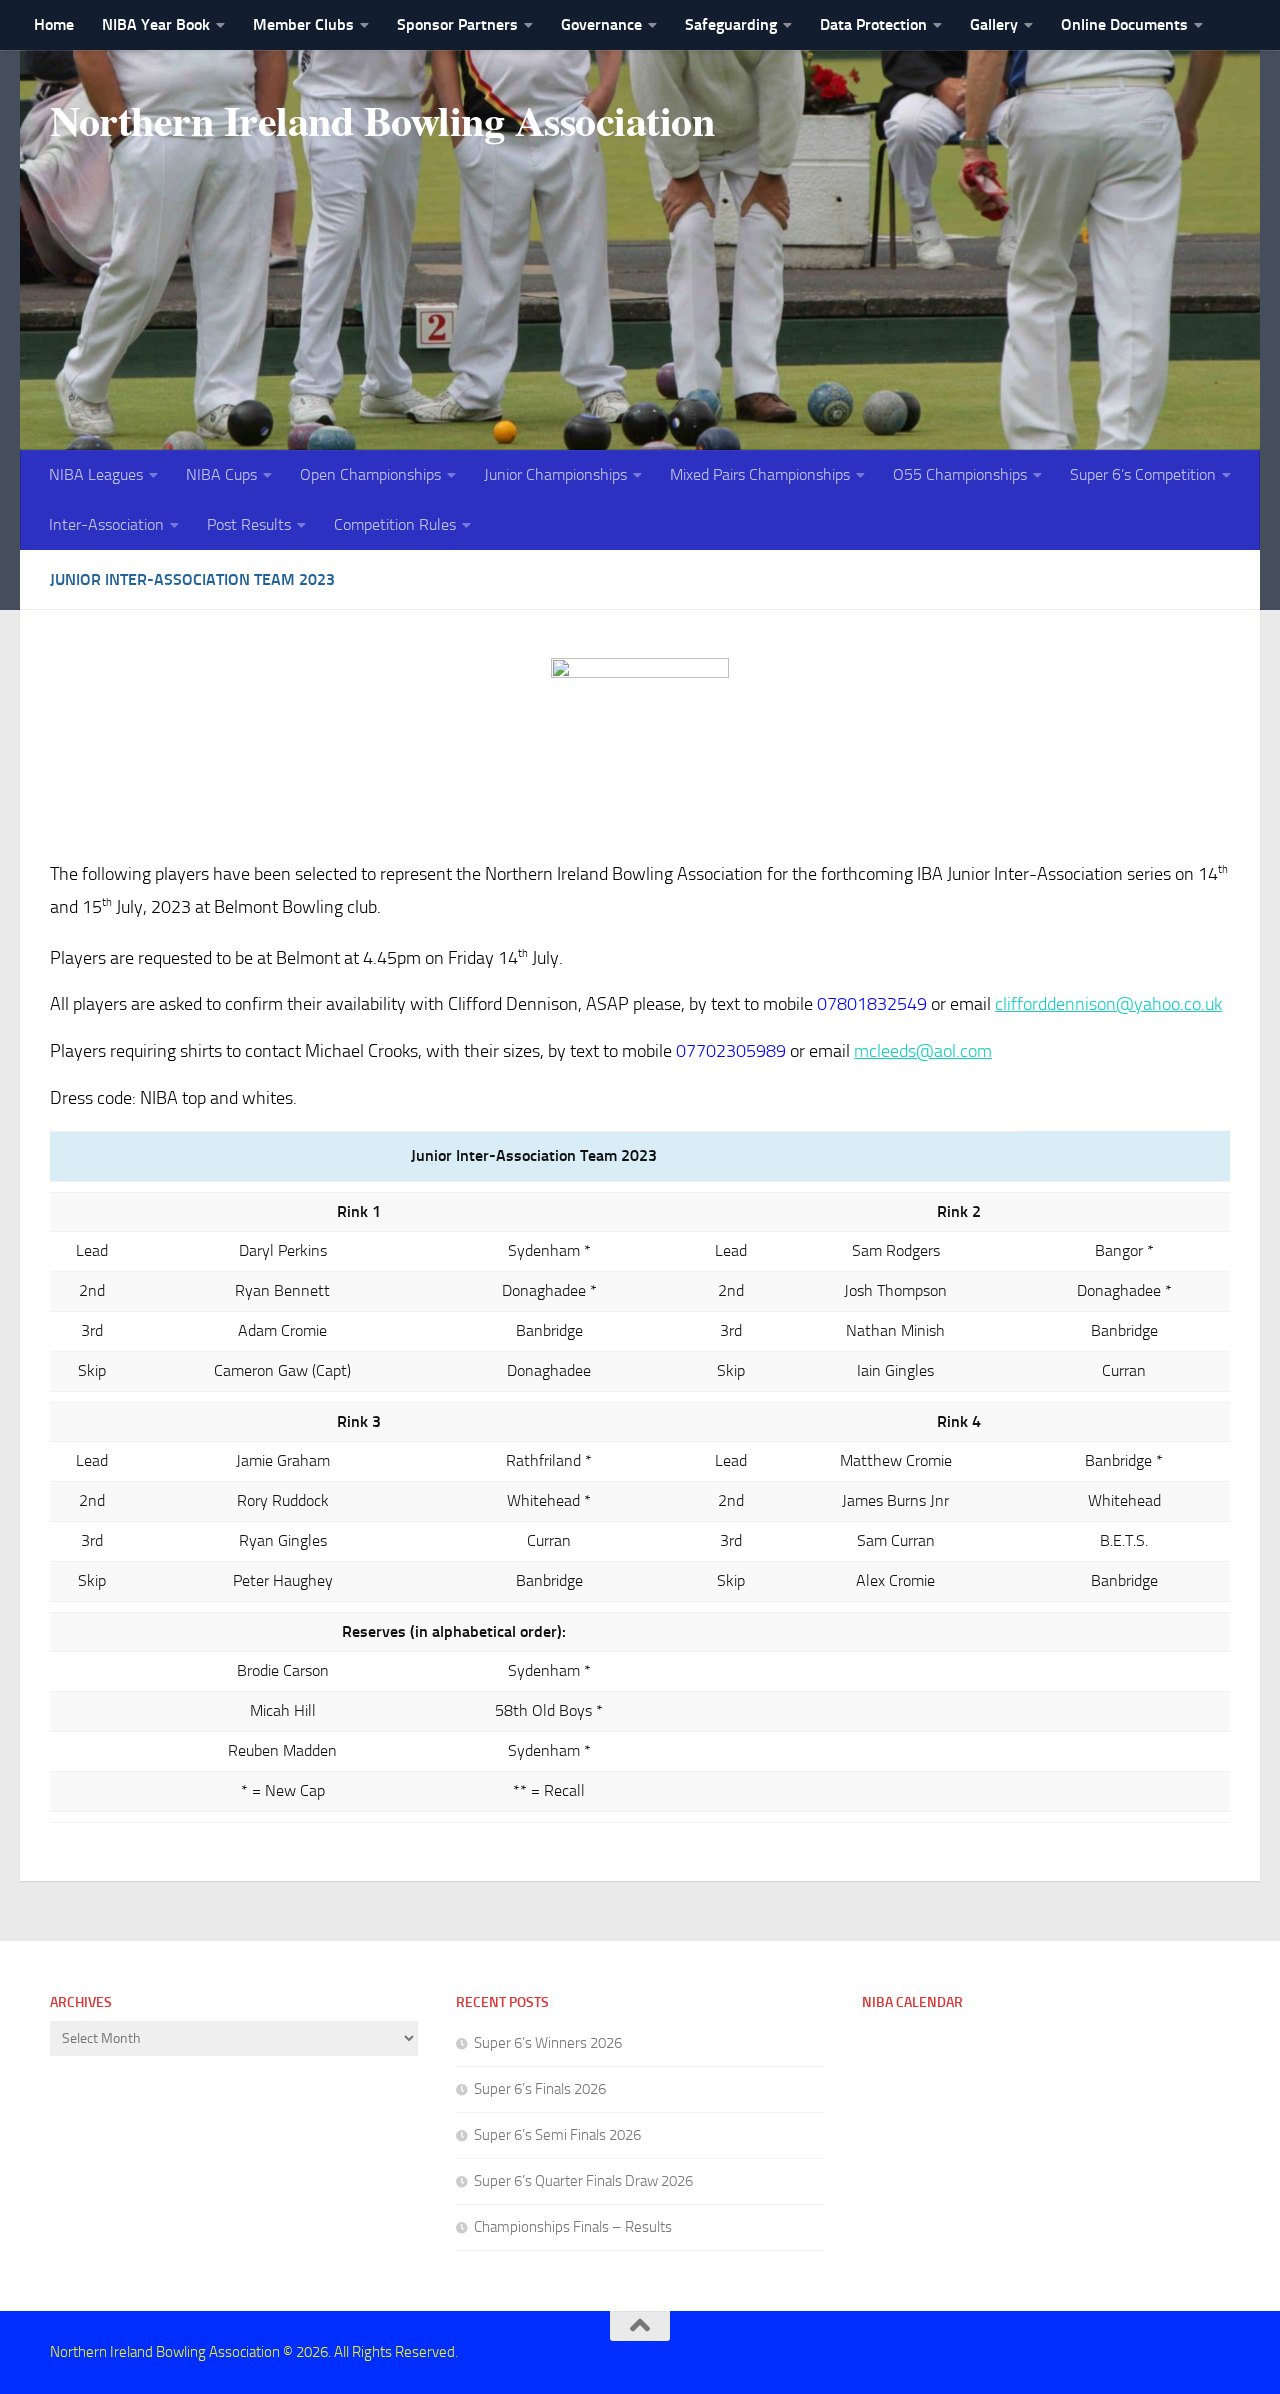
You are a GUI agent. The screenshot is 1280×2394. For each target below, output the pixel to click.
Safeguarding (731, 24)
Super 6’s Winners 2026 (548, 2043)
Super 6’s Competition (1143, 474)
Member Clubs (303, 24)
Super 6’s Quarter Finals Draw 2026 (583, 2181)
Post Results (249, 524)
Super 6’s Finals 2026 (540, 2089)
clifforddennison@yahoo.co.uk (1108, 1004)
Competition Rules (395, 524)
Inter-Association (106, 524)
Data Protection (873, 24)
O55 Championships (960, 474)
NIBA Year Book (156, 24)
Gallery (994, 24)
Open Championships (370, 474)
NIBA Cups (221, 474)
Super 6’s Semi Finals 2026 (557, 2135)
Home (54, 24)
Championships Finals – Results (573, 2227)
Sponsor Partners (457, 24)
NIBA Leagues (96, 474)
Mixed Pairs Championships (760, 474)
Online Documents (1124, 24)
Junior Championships (555, 474)
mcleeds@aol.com (923, 1051)
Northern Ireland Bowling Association (382, 120)
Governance (601, 24)
